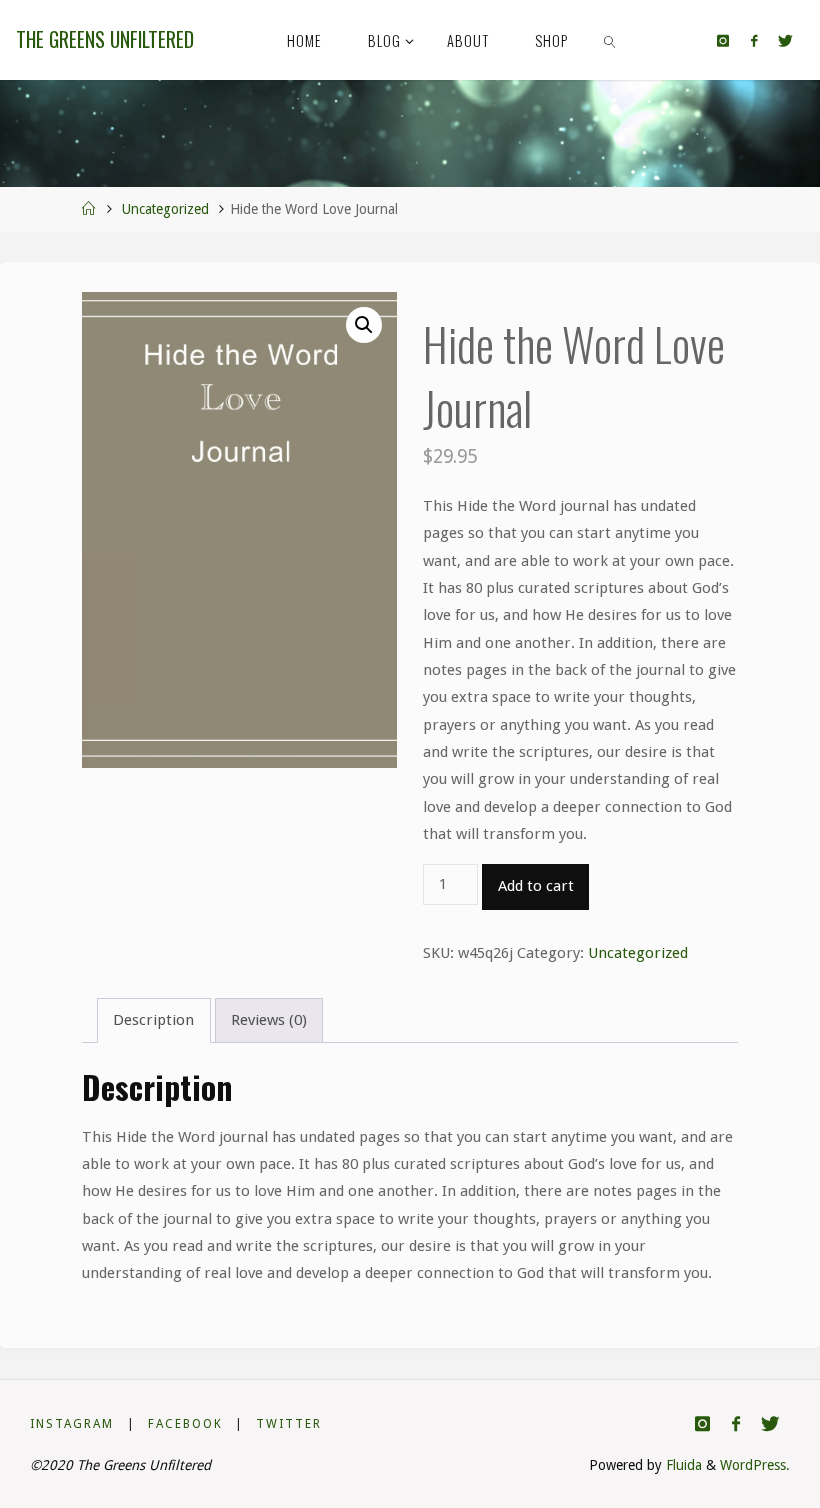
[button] (364, 325)
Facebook (185, 1424)
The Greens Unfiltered (105, 39)
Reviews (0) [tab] (269, 1020)
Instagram (72, 1424)
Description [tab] (153, 1020)
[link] (610, 40)
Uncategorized (165, 209)
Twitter (289, 1424)
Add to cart (536, 886)
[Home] (89, 209)
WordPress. (755, 1465)
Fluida (682, 1465)
